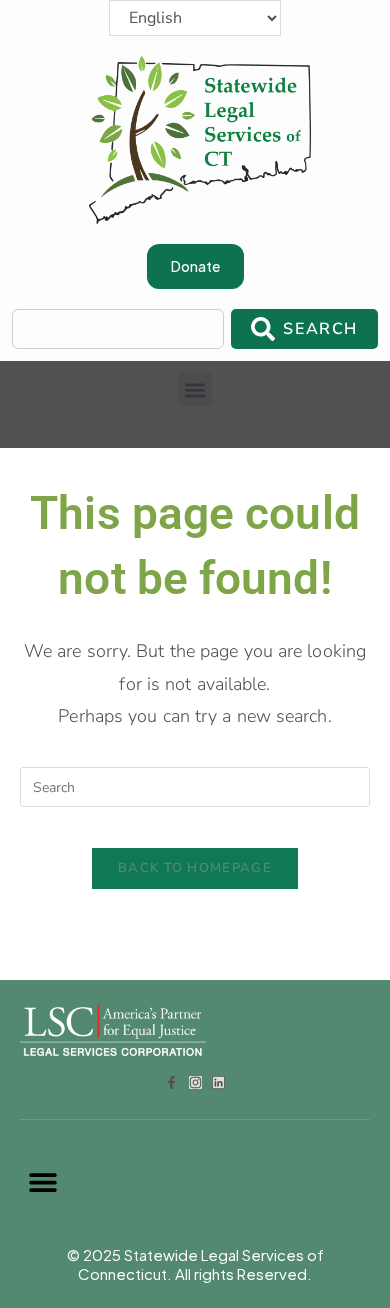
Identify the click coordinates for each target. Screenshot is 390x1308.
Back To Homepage (195, 868)
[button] (195, 389)
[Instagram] (195, 1082)
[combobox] (118, 329)
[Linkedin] (218, 1082)
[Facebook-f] (171, 1082)
